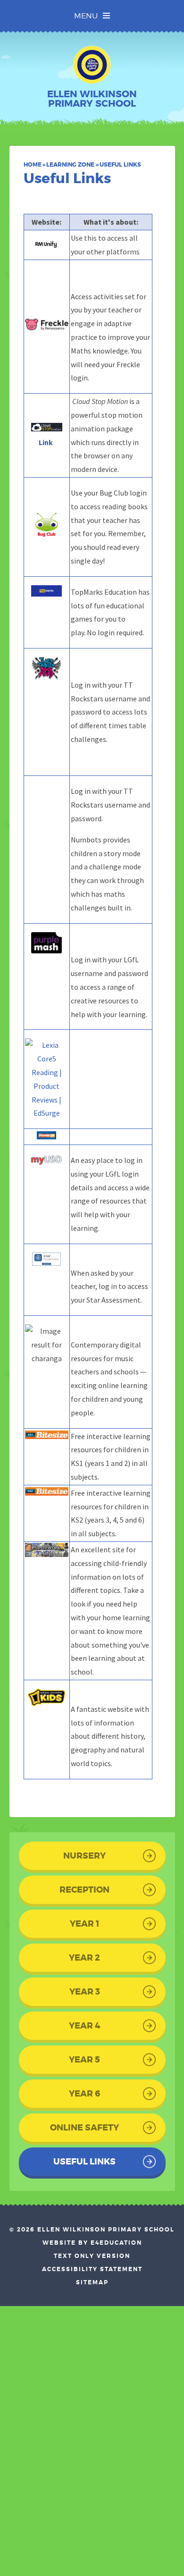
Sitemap (92, 2282)
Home (33, 165)
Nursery (84, 1856)
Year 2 (84, 1958)
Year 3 (85, 1992)
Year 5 (84, 2060)
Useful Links (120, 165)
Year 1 (84, 1924)
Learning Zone (70, 165)
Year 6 (84, 2094)
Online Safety (84, 2128)
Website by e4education (92, 2243)
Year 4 (84, 2026)
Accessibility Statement (92, 2269)
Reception (84, 1890)
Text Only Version (92, 2256)
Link (46, 442)
